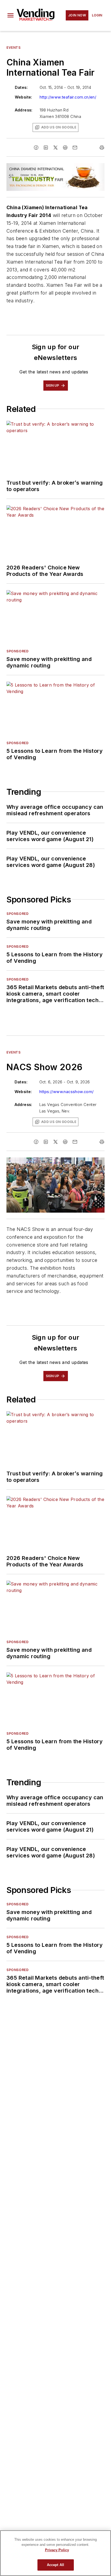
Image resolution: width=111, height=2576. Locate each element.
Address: (24, 110)
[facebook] (36, 148)
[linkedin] (46, 148)
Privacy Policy (57, 2550)
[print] (102, 148)
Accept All (55, 2565)
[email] (75, 148)
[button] (11, 15)
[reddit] (65, 148)
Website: (24, 97)
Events (14, 48)
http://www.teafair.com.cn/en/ (68, 97)
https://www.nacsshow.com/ (67, 1092)
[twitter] (55, 148)
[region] (55, 2553)
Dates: (21, 87)
